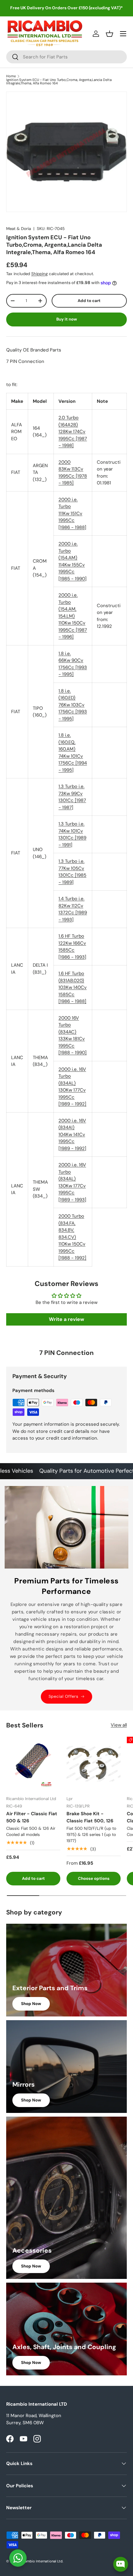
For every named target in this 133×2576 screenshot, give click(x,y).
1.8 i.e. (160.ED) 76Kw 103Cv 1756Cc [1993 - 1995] (73, 705)
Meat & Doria (19, 229)
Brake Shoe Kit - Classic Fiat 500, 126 (90, 1817)
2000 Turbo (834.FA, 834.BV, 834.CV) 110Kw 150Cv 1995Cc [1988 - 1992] (72, 1237)
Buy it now (67, 319)
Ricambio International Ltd (41, 2561)
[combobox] (66, 57)
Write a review (66, 1319)
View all (119, 1725)
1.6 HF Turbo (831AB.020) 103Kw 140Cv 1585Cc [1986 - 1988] (73, 987)
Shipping (39, 274)
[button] (109, 34)
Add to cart (89, 301)
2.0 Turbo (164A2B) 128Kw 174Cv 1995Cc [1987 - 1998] (73, 432)
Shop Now (31, 2004)
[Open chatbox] (121, 2564)
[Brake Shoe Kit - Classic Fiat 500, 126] (94, 1764)
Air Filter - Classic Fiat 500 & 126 (32, 1817)
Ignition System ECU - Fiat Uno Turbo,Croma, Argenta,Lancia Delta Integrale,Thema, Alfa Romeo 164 (59, 82)
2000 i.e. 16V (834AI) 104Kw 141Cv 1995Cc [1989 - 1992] (72, 1135)
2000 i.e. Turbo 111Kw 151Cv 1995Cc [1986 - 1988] (72, 513)
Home (11, 76)
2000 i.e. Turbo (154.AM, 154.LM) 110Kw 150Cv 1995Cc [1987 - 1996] (73, 616)
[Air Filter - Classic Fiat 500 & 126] (33, 1764)
